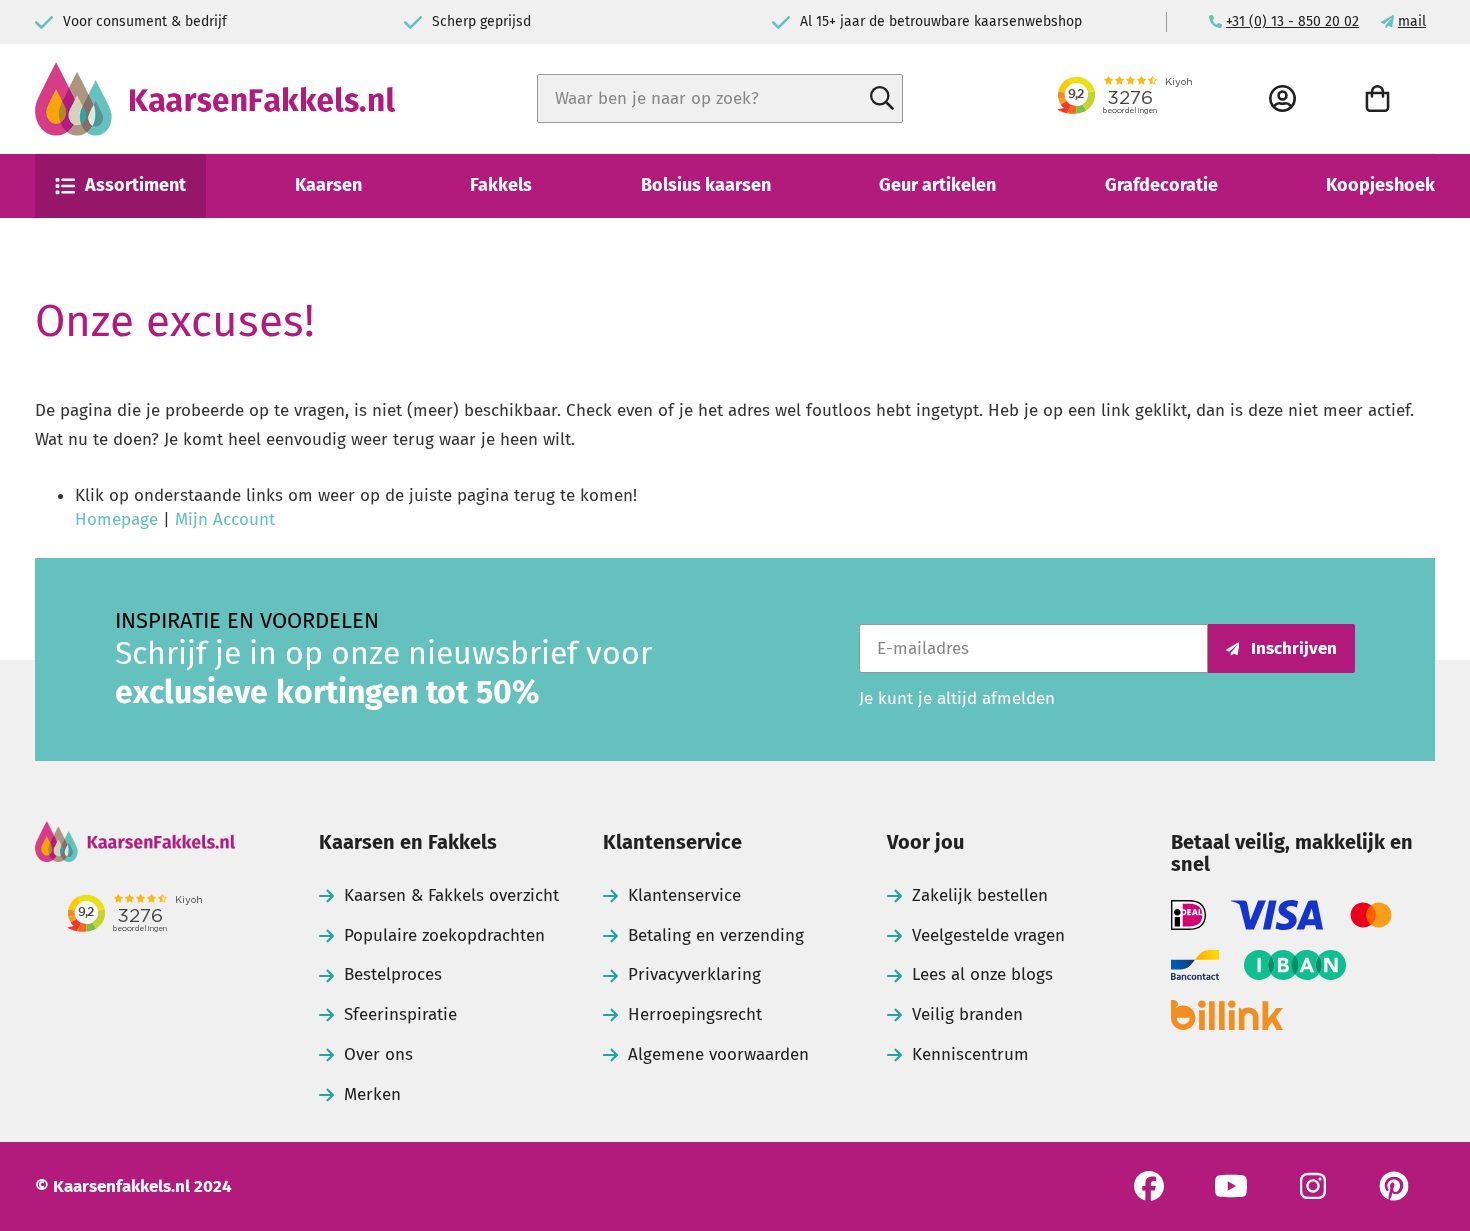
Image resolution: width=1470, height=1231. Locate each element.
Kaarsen (328, 185)
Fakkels (501, 185)
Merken (372, 1094)
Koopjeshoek (1380, 185)
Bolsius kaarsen (706, 185)
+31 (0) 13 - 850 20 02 (1292, 21)
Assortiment (135, 185)
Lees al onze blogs (982, 974)
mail (1412, 21)
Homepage (116, 519)
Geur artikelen (937, 185)
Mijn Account (225, 519)
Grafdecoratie (1161, 185)
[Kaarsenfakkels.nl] (215, 99)
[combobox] (720, 98)
